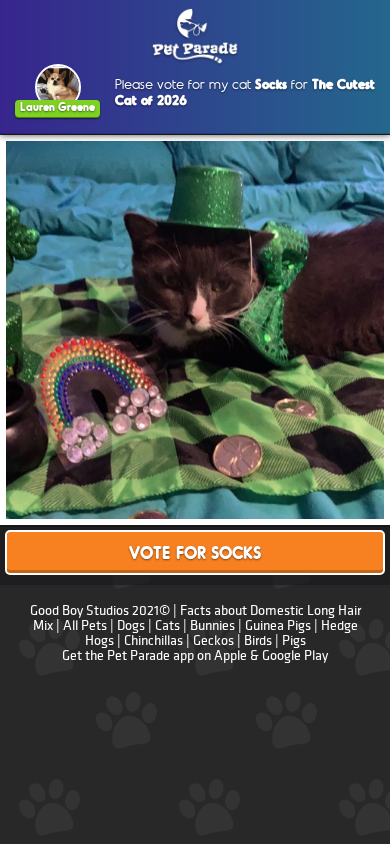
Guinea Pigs (278, 625)
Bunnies (212, 625)
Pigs (294, 640)
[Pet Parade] (195, 37)
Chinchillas (153, 640)
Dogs (131, 625)
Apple (230, 655)
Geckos (213, 640)
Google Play (295, 655)
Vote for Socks (195, 554)
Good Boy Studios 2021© (100, 610)
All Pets (85, 625)
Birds (258, 640)
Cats (167, 625)
